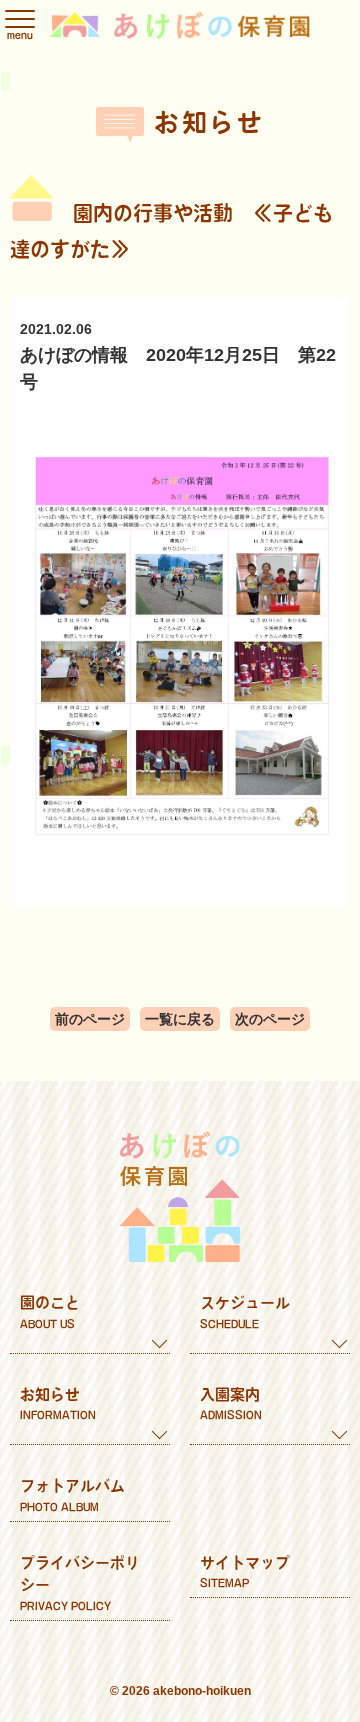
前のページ (90, 1019)
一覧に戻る (180, 1019)
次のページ (270, 1019)
